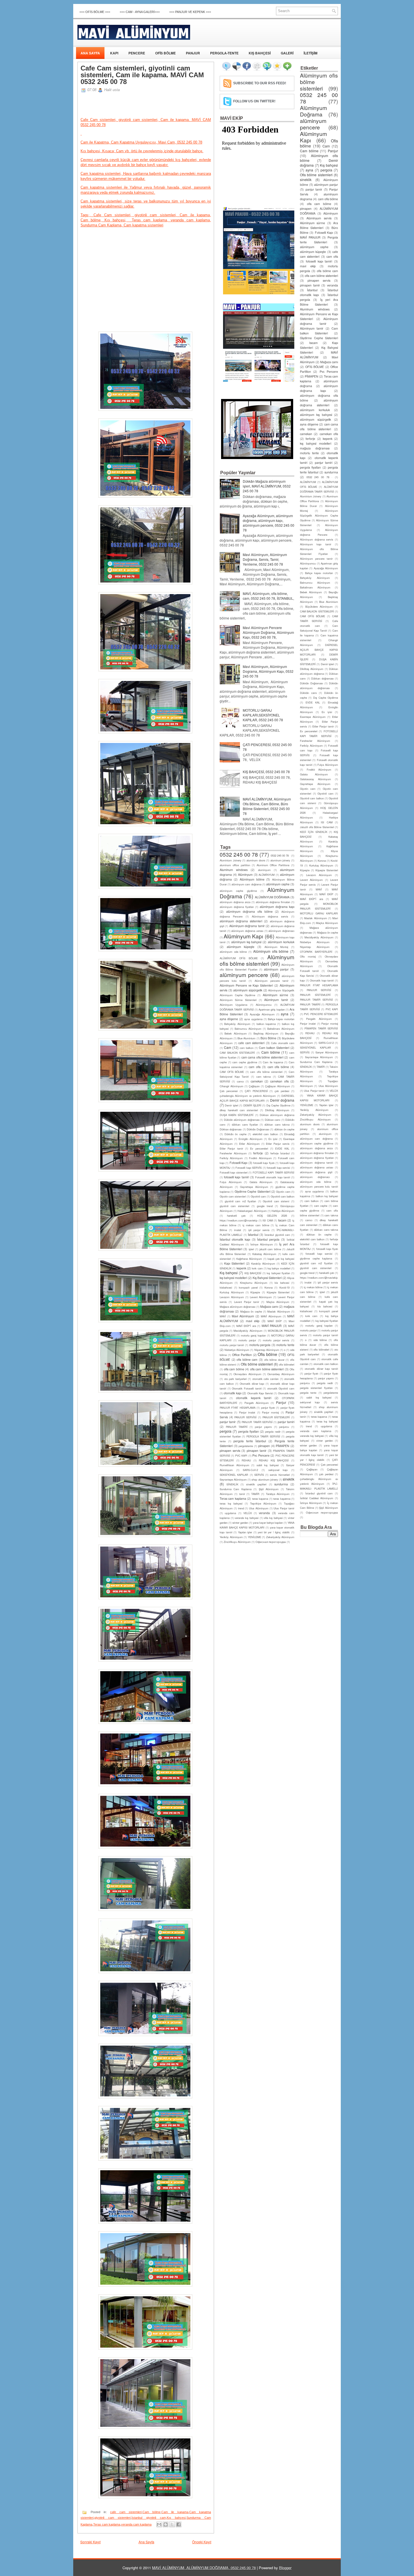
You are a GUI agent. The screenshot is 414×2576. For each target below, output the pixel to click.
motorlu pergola (260, 1345)
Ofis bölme (267, 1354)
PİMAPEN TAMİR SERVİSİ (321, 1028)
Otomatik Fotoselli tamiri (247, 1388)
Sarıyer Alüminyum (327, 1052)
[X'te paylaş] (172, 2524)
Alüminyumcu (264, 1005)
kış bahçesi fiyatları (278, 1273)
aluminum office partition (235, 865)
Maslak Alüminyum (279, 1311)
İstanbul (253, 1235)
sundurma (281, 1484)
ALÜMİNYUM (267, 875)
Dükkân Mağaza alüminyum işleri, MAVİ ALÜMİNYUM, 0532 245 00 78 (267, 486)
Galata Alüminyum (261, 1182)
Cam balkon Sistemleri (274, 1048)
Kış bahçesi (176, 2518)
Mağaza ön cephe (251, 1311)
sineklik (289, 1479)
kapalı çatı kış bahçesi (281, 1259)
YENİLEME (254, 1537)
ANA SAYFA (90, 53)
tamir (242, 1494)
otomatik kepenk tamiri (253, 1398)
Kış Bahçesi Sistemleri (267, 1278)
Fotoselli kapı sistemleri (234, 1172)
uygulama (230, 1513)
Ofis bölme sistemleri (257, 1364)
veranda (264, 1513)
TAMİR (255, 1494)
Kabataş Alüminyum (264, 1254)
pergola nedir (273, 1432)
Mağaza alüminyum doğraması (238, 1307)
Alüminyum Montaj (276, 947)
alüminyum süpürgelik (248, 990)
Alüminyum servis (319, 218)
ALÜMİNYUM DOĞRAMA (272, 897)
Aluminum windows (234, 870)
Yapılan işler (245, 1532)
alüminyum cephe (278, 884)
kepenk (241, 1268)
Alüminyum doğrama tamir (247, 926)
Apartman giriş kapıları (272, 1009)
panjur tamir (228, 1422)
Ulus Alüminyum (259, 1508)
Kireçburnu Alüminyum (254, 1283)
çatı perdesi (282, 1091)
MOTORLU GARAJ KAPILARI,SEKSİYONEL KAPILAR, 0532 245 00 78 (263, 715)
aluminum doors (256, 860)
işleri (251, 1249)
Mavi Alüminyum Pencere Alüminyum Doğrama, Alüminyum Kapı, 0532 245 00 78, (268, 632)
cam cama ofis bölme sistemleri (262, 1057)
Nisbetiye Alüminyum (237, 1350)
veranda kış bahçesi (246, 1518)
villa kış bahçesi (273, 1518)
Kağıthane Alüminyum (249, 1259)
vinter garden (325, 1441)
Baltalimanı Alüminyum (281, 1029)
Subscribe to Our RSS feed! (260, 83)
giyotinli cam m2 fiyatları (241, 1201)
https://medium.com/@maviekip (239, 1220)
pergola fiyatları (249, 1431)
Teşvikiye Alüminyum (263, 1503)
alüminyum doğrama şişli (316, 1172)
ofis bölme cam (247, 1359)
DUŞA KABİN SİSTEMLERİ (237, 1115)
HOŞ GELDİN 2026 (272, 1216)
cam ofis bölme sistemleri (266, 1072)
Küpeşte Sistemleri (278, 1292)
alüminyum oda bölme (233, 952)
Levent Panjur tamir (247, 1302)
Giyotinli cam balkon (282, 1196)
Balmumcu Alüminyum (248, 1029)
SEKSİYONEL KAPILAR (234, 1475)
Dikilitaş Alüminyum (277, 1110)
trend (241, 1508)
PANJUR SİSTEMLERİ (276, 1417)
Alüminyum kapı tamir (316, 544)
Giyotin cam (283, 1192)
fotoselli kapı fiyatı (264, 1163)
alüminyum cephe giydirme (238, 891)
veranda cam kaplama (136, 2524)
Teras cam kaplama (107, 2524)
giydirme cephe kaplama (316, 1258)
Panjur (281, 1402)
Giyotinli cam (258, 1196)
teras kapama (260, 1499)
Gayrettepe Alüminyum (254, 1187)
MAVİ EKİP (275, 1321)
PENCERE (137, 53)
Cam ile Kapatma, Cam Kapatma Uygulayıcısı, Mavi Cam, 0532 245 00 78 (141, 142)
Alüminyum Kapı (243, 936)
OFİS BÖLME (165, 53)
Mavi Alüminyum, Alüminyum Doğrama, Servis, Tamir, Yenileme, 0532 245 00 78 (265, 559)
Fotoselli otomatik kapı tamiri (273, 1177)
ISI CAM (268, 1220)
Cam (228, 1047)
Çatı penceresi (229, 1091)
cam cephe (321, 1206)
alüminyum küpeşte (241, 947)
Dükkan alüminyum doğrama (277, 1115)
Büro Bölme (268, 1038)
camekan (257, 1081)
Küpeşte (255, 1292)
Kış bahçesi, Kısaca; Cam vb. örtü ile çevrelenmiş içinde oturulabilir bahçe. (142, 151)
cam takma (264, 1077)
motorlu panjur (247, 1340)
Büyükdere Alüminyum (319, 606)
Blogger (285, 2568)
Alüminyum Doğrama (313, 111)
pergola (226, 1431)
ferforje (258, 1153)
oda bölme (320, 1340)
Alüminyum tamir (276, 1000)
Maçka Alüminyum (278, 1302)
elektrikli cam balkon (265, 1134)
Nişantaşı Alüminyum (267, 1350)
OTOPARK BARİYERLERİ (316, 952)
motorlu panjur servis (276, 1340)
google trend (265, 1206)
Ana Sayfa (146, 2542)
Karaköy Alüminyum (263, 1263)
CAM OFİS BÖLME (232, 1072)
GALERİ (287, 53)
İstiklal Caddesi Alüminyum (317, 1498)
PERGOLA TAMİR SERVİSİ (263, 1436)
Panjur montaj (270, 1412)
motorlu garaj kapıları (253, 1335)
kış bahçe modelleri (279, 1268)
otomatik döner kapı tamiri (321, 1369)
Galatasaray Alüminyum (315, 779)
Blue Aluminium (246, 1038)
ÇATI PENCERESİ (256, 1091)
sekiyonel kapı (278, 1470)
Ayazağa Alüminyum (262, 1014)
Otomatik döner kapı (252, 1384)
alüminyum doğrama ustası (247, 931)
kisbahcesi (226, 1287)
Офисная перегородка (271, 1542)
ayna (285, 1014)
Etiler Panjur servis (278, 1144)
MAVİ (223, 1316)
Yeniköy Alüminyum (231, 1537)
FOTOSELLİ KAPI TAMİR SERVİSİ (273, 1172)
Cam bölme (152, 2512)
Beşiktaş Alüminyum (266, 1033)
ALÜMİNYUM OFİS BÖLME (239, 958)
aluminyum (264, 870)
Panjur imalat (247, 1412)
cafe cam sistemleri (126, 2512)
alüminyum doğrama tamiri (316, 1163)
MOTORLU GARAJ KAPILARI (319, 913)
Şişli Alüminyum (269, 1489)
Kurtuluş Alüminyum (232, 1292)
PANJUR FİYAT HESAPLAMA (238, 1408)
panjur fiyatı (268, 1408)
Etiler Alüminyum (249, 1144)
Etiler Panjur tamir (231, 1148)
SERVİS (259, 1475)
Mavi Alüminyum (243, 1316)
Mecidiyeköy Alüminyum (248, 1331)
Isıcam (282, 1220)
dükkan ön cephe (284, 1129)
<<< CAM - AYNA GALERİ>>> (140, 12)
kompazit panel (248, 1287)
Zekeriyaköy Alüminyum (280, 1537)
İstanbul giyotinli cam (149, 2518)
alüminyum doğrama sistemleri (241, 921)
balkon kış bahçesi (327, 1196)
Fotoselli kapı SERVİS (249, 1168)
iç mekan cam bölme (256, 1225)
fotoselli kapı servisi (278, 1168)
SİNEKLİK (232, 1484)
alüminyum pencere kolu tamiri (319, 1186)
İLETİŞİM (310, 53)
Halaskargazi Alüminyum (252, 1211)
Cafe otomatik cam (283, 1043)
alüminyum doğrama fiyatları (237, 907)
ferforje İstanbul (280, 1153)
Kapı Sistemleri (234, 1263)
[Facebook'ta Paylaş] (179, 2524)
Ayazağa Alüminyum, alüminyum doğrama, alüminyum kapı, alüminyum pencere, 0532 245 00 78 (269, 523)
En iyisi (273, 1139)
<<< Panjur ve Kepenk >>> (190, 12)
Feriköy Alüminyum (231, 1158)
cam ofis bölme (278, 1067)
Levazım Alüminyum (232, 1297)
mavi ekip (253, 1321)
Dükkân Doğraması (258, 1129)
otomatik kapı (232, 1393)
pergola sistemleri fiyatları (316, 1388)
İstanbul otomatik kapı (235, 1239)
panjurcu (284, 1427)
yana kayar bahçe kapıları (268, 1523)
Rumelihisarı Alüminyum (234, 1465)
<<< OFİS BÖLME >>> (95, 12)
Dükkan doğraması (231, 1129)
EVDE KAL (282, 1148)
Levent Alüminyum (261, 1297)
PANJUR (193, 53)
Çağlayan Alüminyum (278, 1086)
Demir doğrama (282, 1100)
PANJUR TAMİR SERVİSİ (257, 1422)
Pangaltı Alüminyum (257, 1403)
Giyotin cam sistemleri (233, 1196)
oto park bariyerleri (235, 1379)
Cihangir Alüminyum (232, 1086)
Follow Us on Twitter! (254, 101)
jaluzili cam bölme (270, 1249)
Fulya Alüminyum (231, 1182)
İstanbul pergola (268, 1239)
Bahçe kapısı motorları (281, 1019)
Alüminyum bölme (252, 879)
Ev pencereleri (259, 1148)
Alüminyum (245, 875)
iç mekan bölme (313, 1287)
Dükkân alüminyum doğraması (242, 1120)
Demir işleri (231, 1105)
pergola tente (308, 1393)
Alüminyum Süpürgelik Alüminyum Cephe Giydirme (319, 515)
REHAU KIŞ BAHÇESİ (274, 1460)
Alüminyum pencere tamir (271, 981)
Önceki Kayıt (202, 2542)
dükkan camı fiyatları (245, 1124)
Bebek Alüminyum (235, 1033)
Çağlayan (254, 1086)
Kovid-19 (284, 1287)
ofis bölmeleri (287, 1364)
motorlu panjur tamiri (232, 1345)
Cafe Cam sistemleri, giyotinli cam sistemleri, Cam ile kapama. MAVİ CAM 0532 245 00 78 (142, 75)
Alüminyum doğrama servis (270, 916)
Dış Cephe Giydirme (278, 1105)
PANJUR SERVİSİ (245, 1417)
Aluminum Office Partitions (273, 865)
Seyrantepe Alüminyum (233, 1479)
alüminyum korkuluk (281, 942)
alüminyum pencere (244, 975)
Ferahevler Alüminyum (233, 1153)
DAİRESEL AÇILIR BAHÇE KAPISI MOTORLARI (319, 650)
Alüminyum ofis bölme (271, 951)
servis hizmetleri (280, 1475)
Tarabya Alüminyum (278, 1494)
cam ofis (254, 1067)
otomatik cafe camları (265, 1379)
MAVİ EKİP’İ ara (246, 1326)
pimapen (264, 1446)
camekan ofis (279, 1081)
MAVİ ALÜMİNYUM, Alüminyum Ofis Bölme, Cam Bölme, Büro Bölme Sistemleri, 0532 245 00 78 (267, 806)
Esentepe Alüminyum (313, 717)
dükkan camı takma (277, 1124)
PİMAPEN (282, 1446)
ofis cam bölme (234, 1369)
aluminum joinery (280, 860)
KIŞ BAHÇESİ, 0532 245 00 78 (266, 772)
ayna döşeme (229, 1019)
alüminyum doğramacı (281, 931)
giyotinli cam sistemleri (113, 2518)
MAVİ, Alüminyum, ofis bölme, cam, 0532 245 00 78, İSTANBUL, (268, 596)
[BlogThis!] (166, 2524)
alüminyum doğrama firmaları (273, 902)
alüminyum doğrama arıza (235, 902)
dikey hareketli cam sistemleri (239, 1110)
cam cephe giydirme (245, 1062)
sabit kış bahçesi (268, 1465)
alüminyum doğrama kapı (277, 907)
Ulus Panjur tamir (284, 1508)
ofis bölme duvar (274, 1360)
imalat (238, 1230)
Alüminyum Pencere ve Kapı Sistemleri (246, 985)
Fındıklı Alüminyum (260, 1158)
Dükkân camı (308, 693)
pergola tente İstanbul (250, 1441)
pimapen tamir (257, 1451)
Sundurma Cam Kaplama (236, 1489)
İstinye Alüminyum (262, 1244)
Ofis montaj (308, 956)
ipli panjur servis (259, 1230)
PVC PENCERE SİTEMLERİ (321, 1014)
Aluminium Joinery (231, 860)
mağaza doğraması (315, 448)
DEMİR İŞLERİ (252, 1105)
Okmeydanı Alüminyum (247, 1374)
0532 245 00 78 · (281, 855)
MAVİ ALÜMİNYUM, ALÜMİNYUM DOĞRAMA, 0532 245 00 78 (204, 2568)
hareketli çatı (236, 1216)
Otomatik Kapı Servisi (260, 1393)
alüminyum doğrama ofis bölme (249, 911)
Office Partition (242, 1355)
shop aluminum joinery (265, 1479)
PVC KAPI (241, 1455)
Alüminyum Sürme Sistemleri (238, 1000)
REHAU (246, 1460)
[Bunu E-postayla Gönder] (159, 2524)
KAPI (114, 53)
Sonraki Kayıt (90, 2542)
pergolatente (246, 1446)
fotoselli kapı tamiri (236, 1177)
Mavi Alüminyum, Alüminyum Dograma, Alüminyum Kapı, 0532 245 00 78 (268, 671)
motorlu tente (285, 1345)
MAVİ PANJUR (272, 1326)
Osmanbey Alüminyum (281, 1374)
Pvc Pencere (261, 1455)
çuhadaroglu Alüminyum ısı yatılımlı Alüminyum (248, 1096)
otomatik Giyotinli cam (281, 1388)
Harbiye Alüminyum (283, 1211)
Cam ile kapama (175, 2512)
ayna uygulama (253, 1019)
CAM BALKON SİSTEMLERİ (237, 1053)
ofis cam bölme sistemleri (267, 1369)
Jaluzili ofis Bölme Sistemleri (317, 827)
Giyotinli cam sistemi (276, 1201)
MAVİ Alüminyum (271, 1316)
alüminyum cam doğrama (246, 884)
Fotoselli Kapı (238, 1163)
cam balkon (247, 1048)
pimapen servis (230, 1451)
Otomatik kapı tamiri (322, 980)
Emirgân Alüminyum (251, 1139)
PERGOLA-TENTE (224, 53)
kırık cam (257, 1268)
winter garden (240, 1523)
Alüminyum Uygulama (233, 1005)
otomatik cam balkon (326, 1364)
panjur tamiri (286, 1422)
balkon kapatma (266, 1024)
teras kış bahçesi (231, 1503)
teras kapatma (282, 1499)
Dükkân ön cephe (235, 1134)
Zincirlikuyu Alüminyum (237, 1542)
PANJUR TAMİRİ (237, 1427)
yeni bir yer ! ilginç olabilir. (274, 1532)
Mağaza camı (269, 1306)
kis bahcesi (282, 1283)
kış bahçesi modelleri (233, 1278)
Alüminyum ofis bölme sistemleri (257, 960)
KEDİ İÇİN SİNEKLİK (314, 832)
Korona (269, 1287)
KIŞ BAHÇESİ (260, 53)
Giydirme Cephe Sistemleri (252, 1191)
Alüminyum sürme (275, 995)
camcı (240, 1081)
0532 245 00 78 (239, 854)
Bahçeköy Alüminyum (237, 1024)
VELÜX (248, 1513)
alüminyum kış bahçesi (246, 942)
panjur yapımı (263, 1427)
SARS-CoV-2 (250, 1470)
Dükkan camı (273, 1120)
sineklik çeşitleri (256, 1484)
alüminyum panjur (276, 969)
